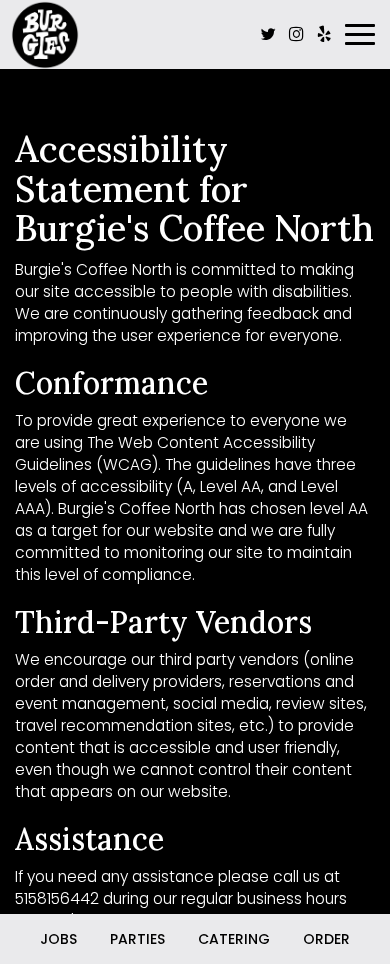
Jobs (58, 939)
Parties (137, 939)
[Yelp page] (324, 34)
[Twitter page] (268, 34)
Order (326, 939)
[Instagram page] (296, 34)
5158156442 (57, 898)
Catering (234, 939)
